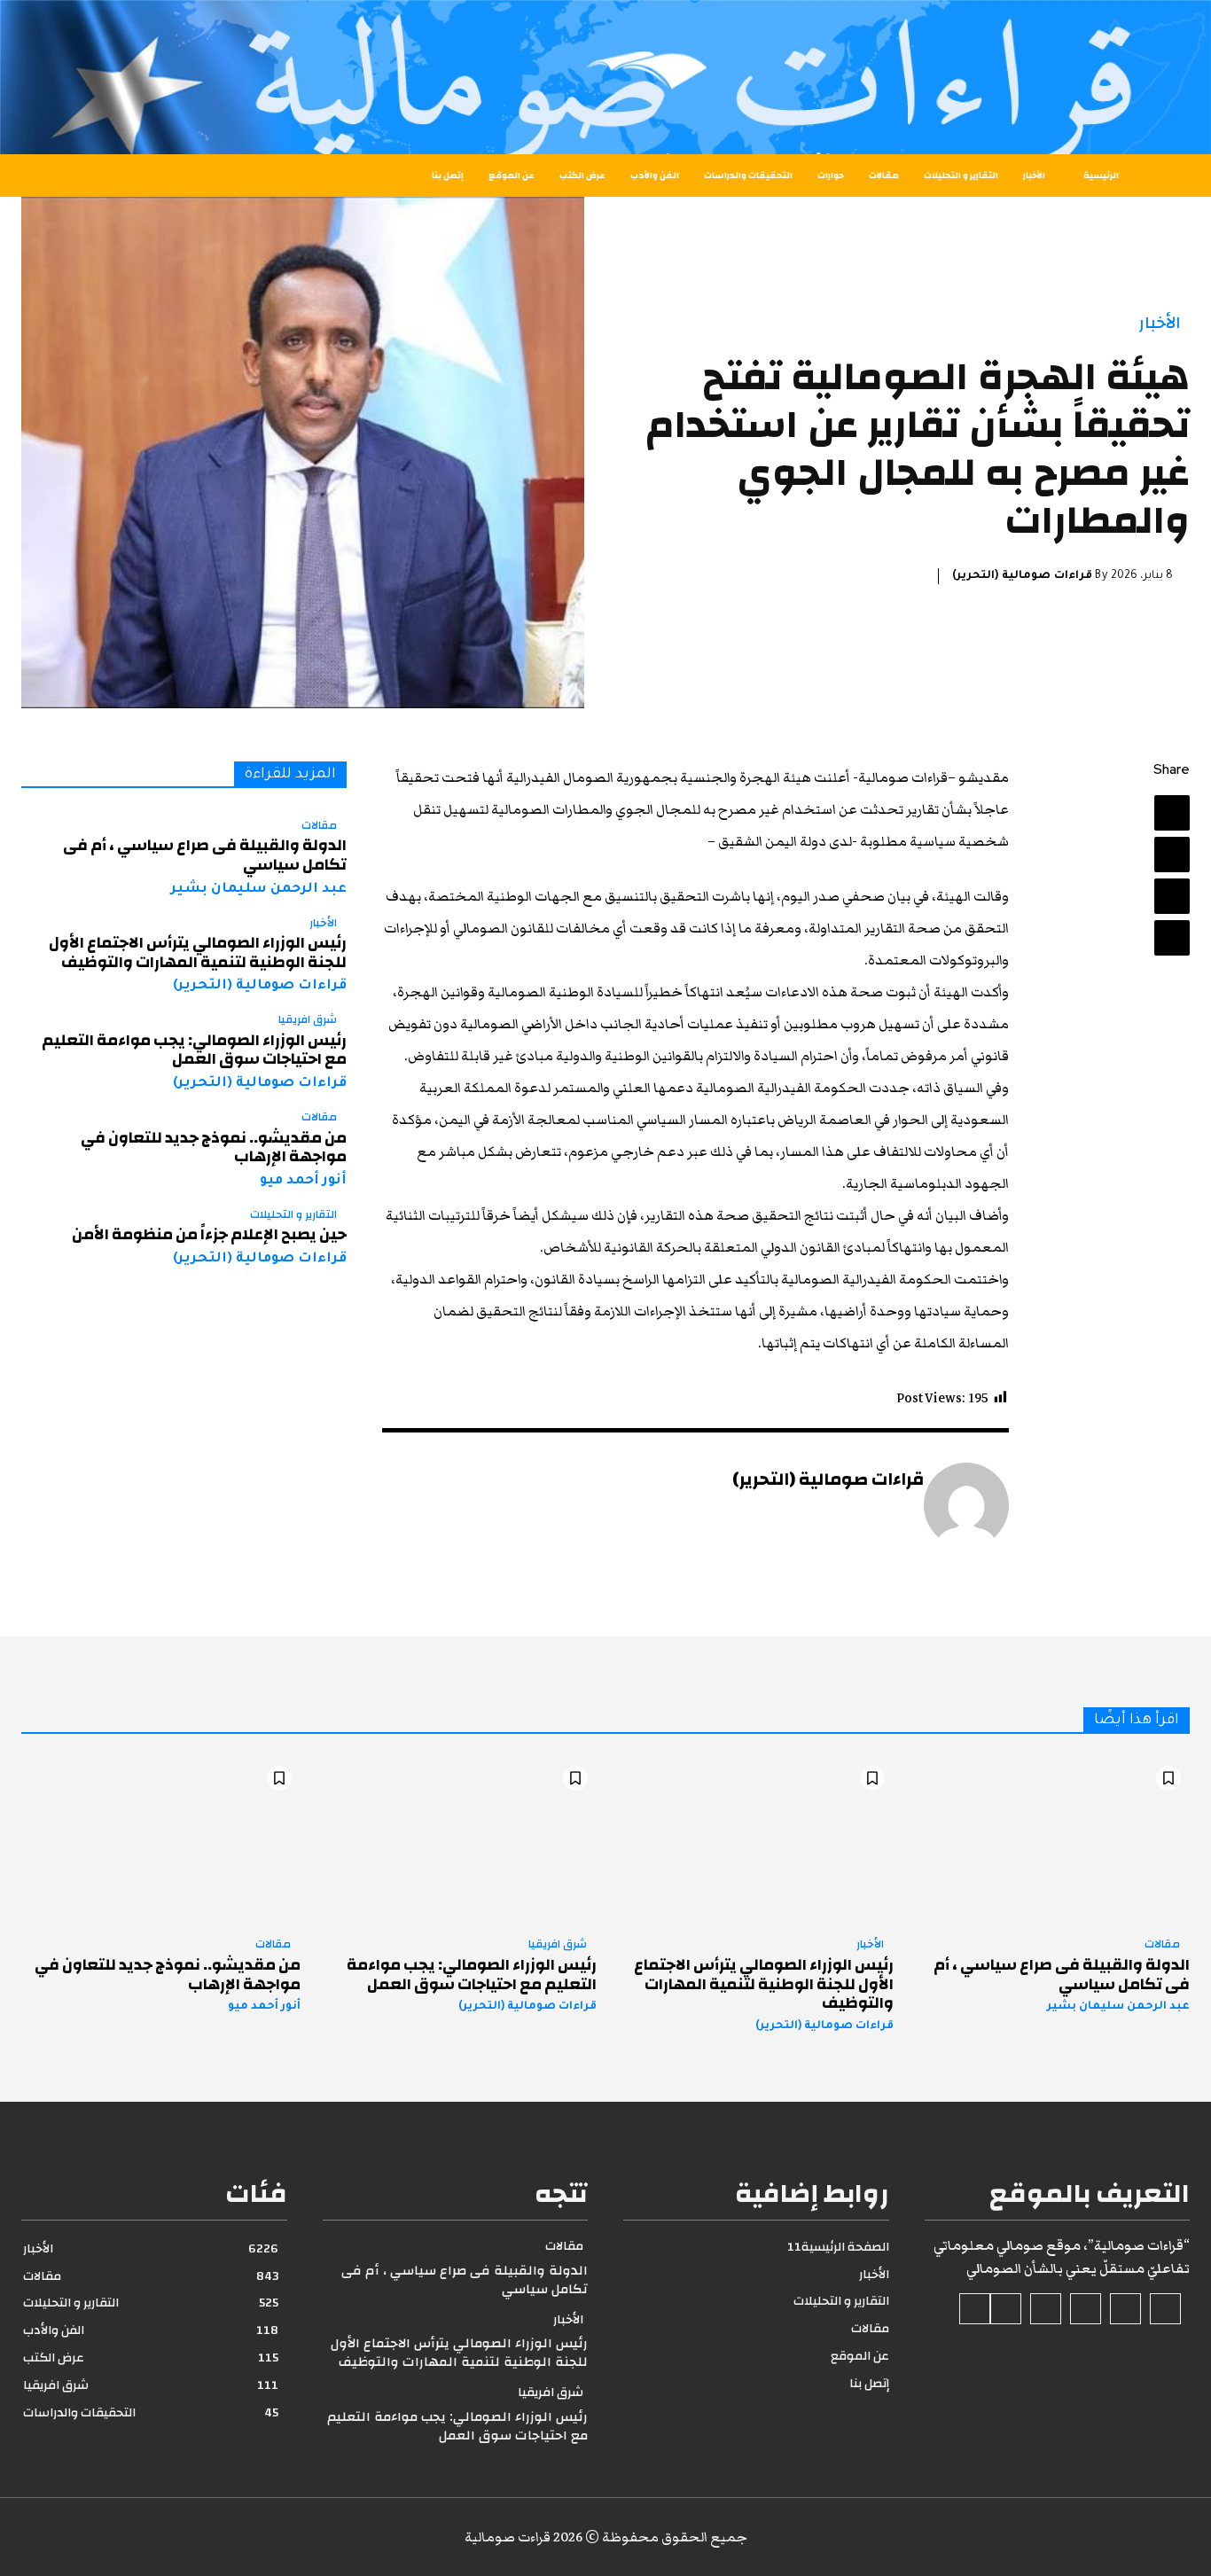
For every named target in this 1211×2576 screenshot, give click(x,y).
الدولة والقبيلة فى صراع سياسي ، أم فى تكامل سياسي (205, 855)
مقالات (319, 826)
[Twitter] (1172, 855)
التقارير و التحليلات (293, 1215)
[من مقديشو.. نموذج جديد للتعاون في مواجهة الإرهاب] (161, 1841)
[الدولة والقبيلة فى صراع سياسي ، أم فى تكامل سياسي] (1051, 1841)
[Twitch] (1046, 2309)
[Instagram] (1125, 2309)
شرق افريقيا (308, 1020)
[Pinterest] (1172, 896)
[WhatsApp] (1172, 938)
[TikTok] (1086, 2309)
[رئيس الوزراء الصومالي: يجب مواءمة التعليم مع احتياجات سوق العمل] (458, 1841)
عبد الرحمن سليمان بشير (259, 890)
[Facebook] (1172, 813)
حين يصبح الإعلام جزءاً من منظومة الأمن (209, 1234)
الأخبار (1160, 323)
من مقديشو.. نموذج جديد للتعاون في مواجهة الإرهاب (214, 1147)
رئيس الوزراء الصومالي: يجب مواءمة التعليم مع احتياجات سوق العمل (194, 1050)
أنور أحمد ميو (303, 1181)
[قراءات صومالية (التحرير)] (966, 1505)
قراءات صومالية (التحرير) (1022, 576)
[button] (82, 176)
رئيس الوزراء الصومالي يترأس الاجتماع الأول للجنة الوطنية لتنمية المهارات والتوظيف (198, 952)
